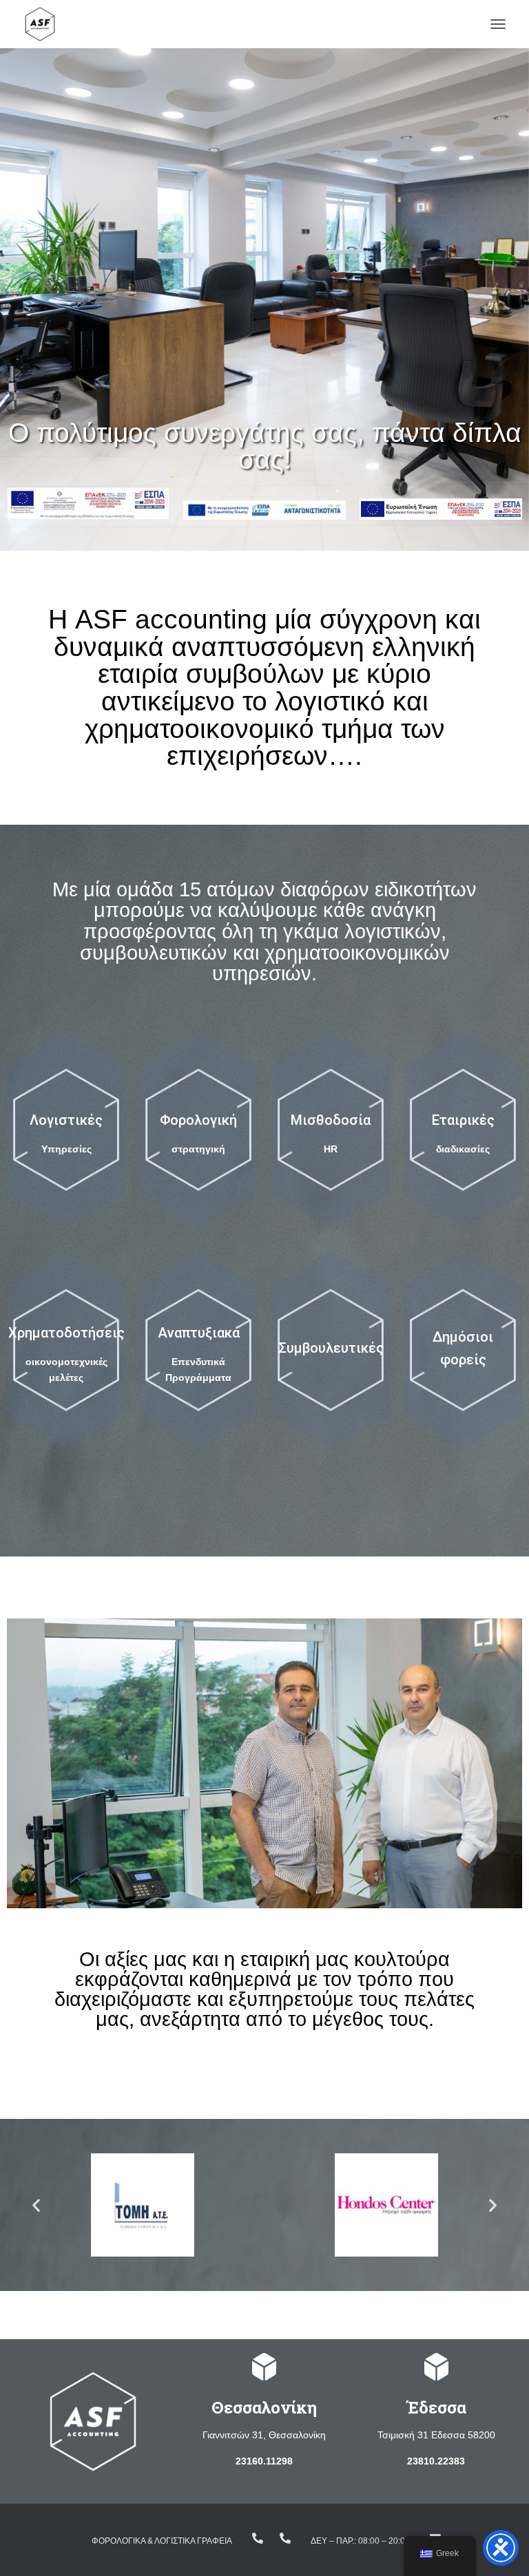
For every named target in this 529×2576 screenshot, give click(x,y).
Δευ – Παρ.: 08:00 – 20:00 (360, 2541)
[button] (36, 2205)
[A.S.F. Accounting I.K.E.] (45, 24)
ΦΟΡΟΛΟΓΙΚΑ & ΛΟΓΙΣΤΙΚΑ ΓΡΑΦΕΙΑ (162, 2541)
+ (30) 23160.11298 (285, 2538)
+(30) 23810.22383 (258, 2538)
